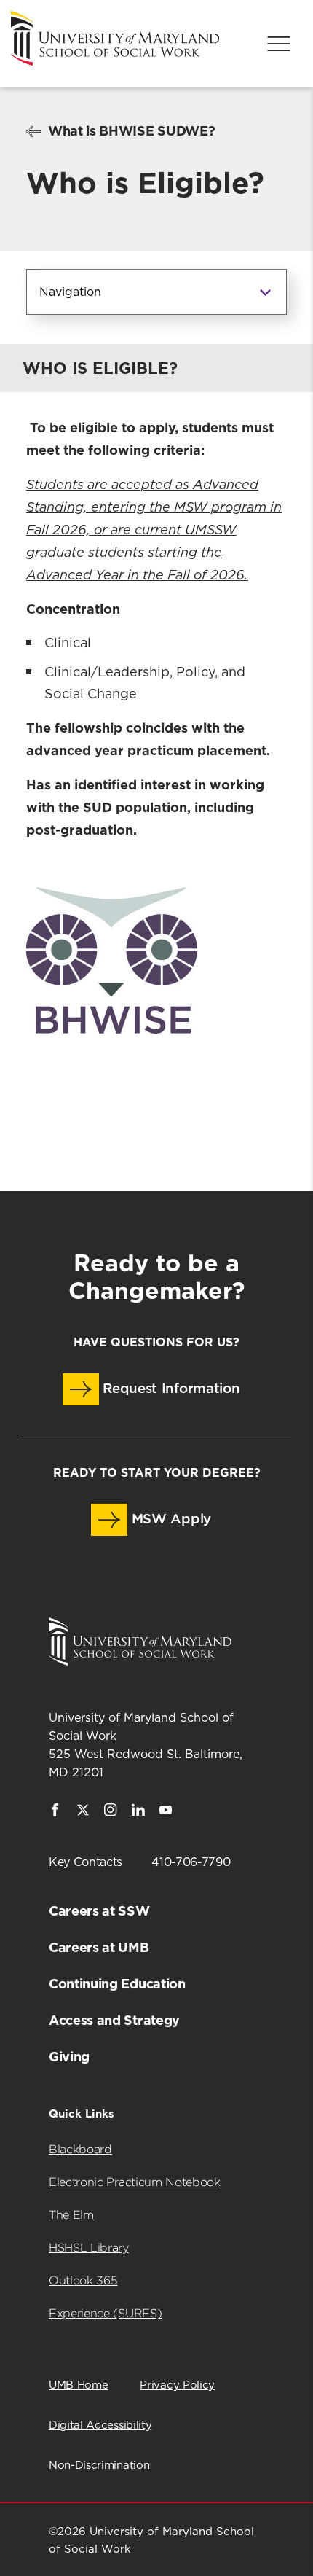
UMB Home (78, 2385)
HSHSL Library (89, 2248)
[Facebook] (55, 1813)
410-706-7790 (191, 1862)
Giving (69, 2057)
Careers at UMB (99, 1947)
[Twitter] (83, 1813)
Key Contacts (86, 1862)
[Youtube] (166, 1813)
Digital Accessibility (100, 2425)
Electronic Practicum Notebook (135, 2182)
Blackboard (80, 2149)
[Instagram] (111, 1813)
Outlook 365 (83, 2280)
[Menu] (279, 44)
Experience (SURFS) (105, 2313)
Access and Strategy (114, 2020)
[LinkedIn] (138, 1813)
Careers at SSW (99, 1911)
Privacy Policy (177, 2385)
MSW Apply (169, 1519)
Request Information (170, 1389)
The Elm (71, 2215)
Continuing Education (117, 1984)
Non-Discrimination (99, 2466)
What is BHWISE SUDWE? (131, 131)
